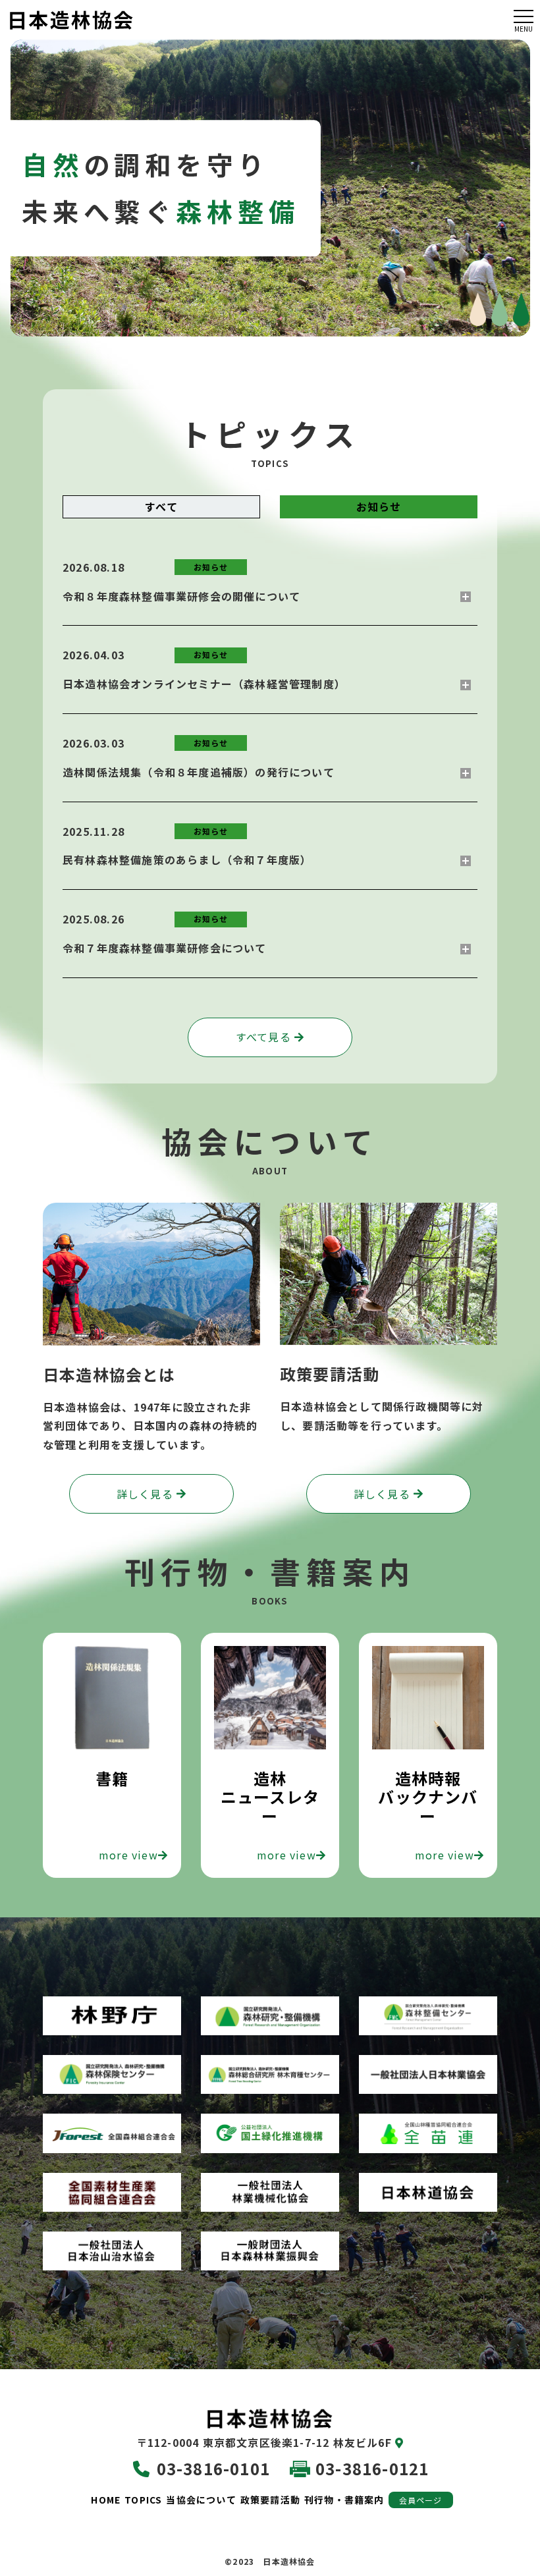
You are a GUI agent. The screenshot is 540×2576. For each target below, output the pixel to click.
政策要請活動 (270, 2500)
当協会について (201, 2500)
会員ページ (421, 2500)
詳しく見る (145, 1494)
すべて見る (263, 1037)
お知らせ (379, 507)
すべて (161, 507)
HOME (106, 2500)
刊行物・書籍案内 (344, 2500)
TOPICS (143, 2500)
